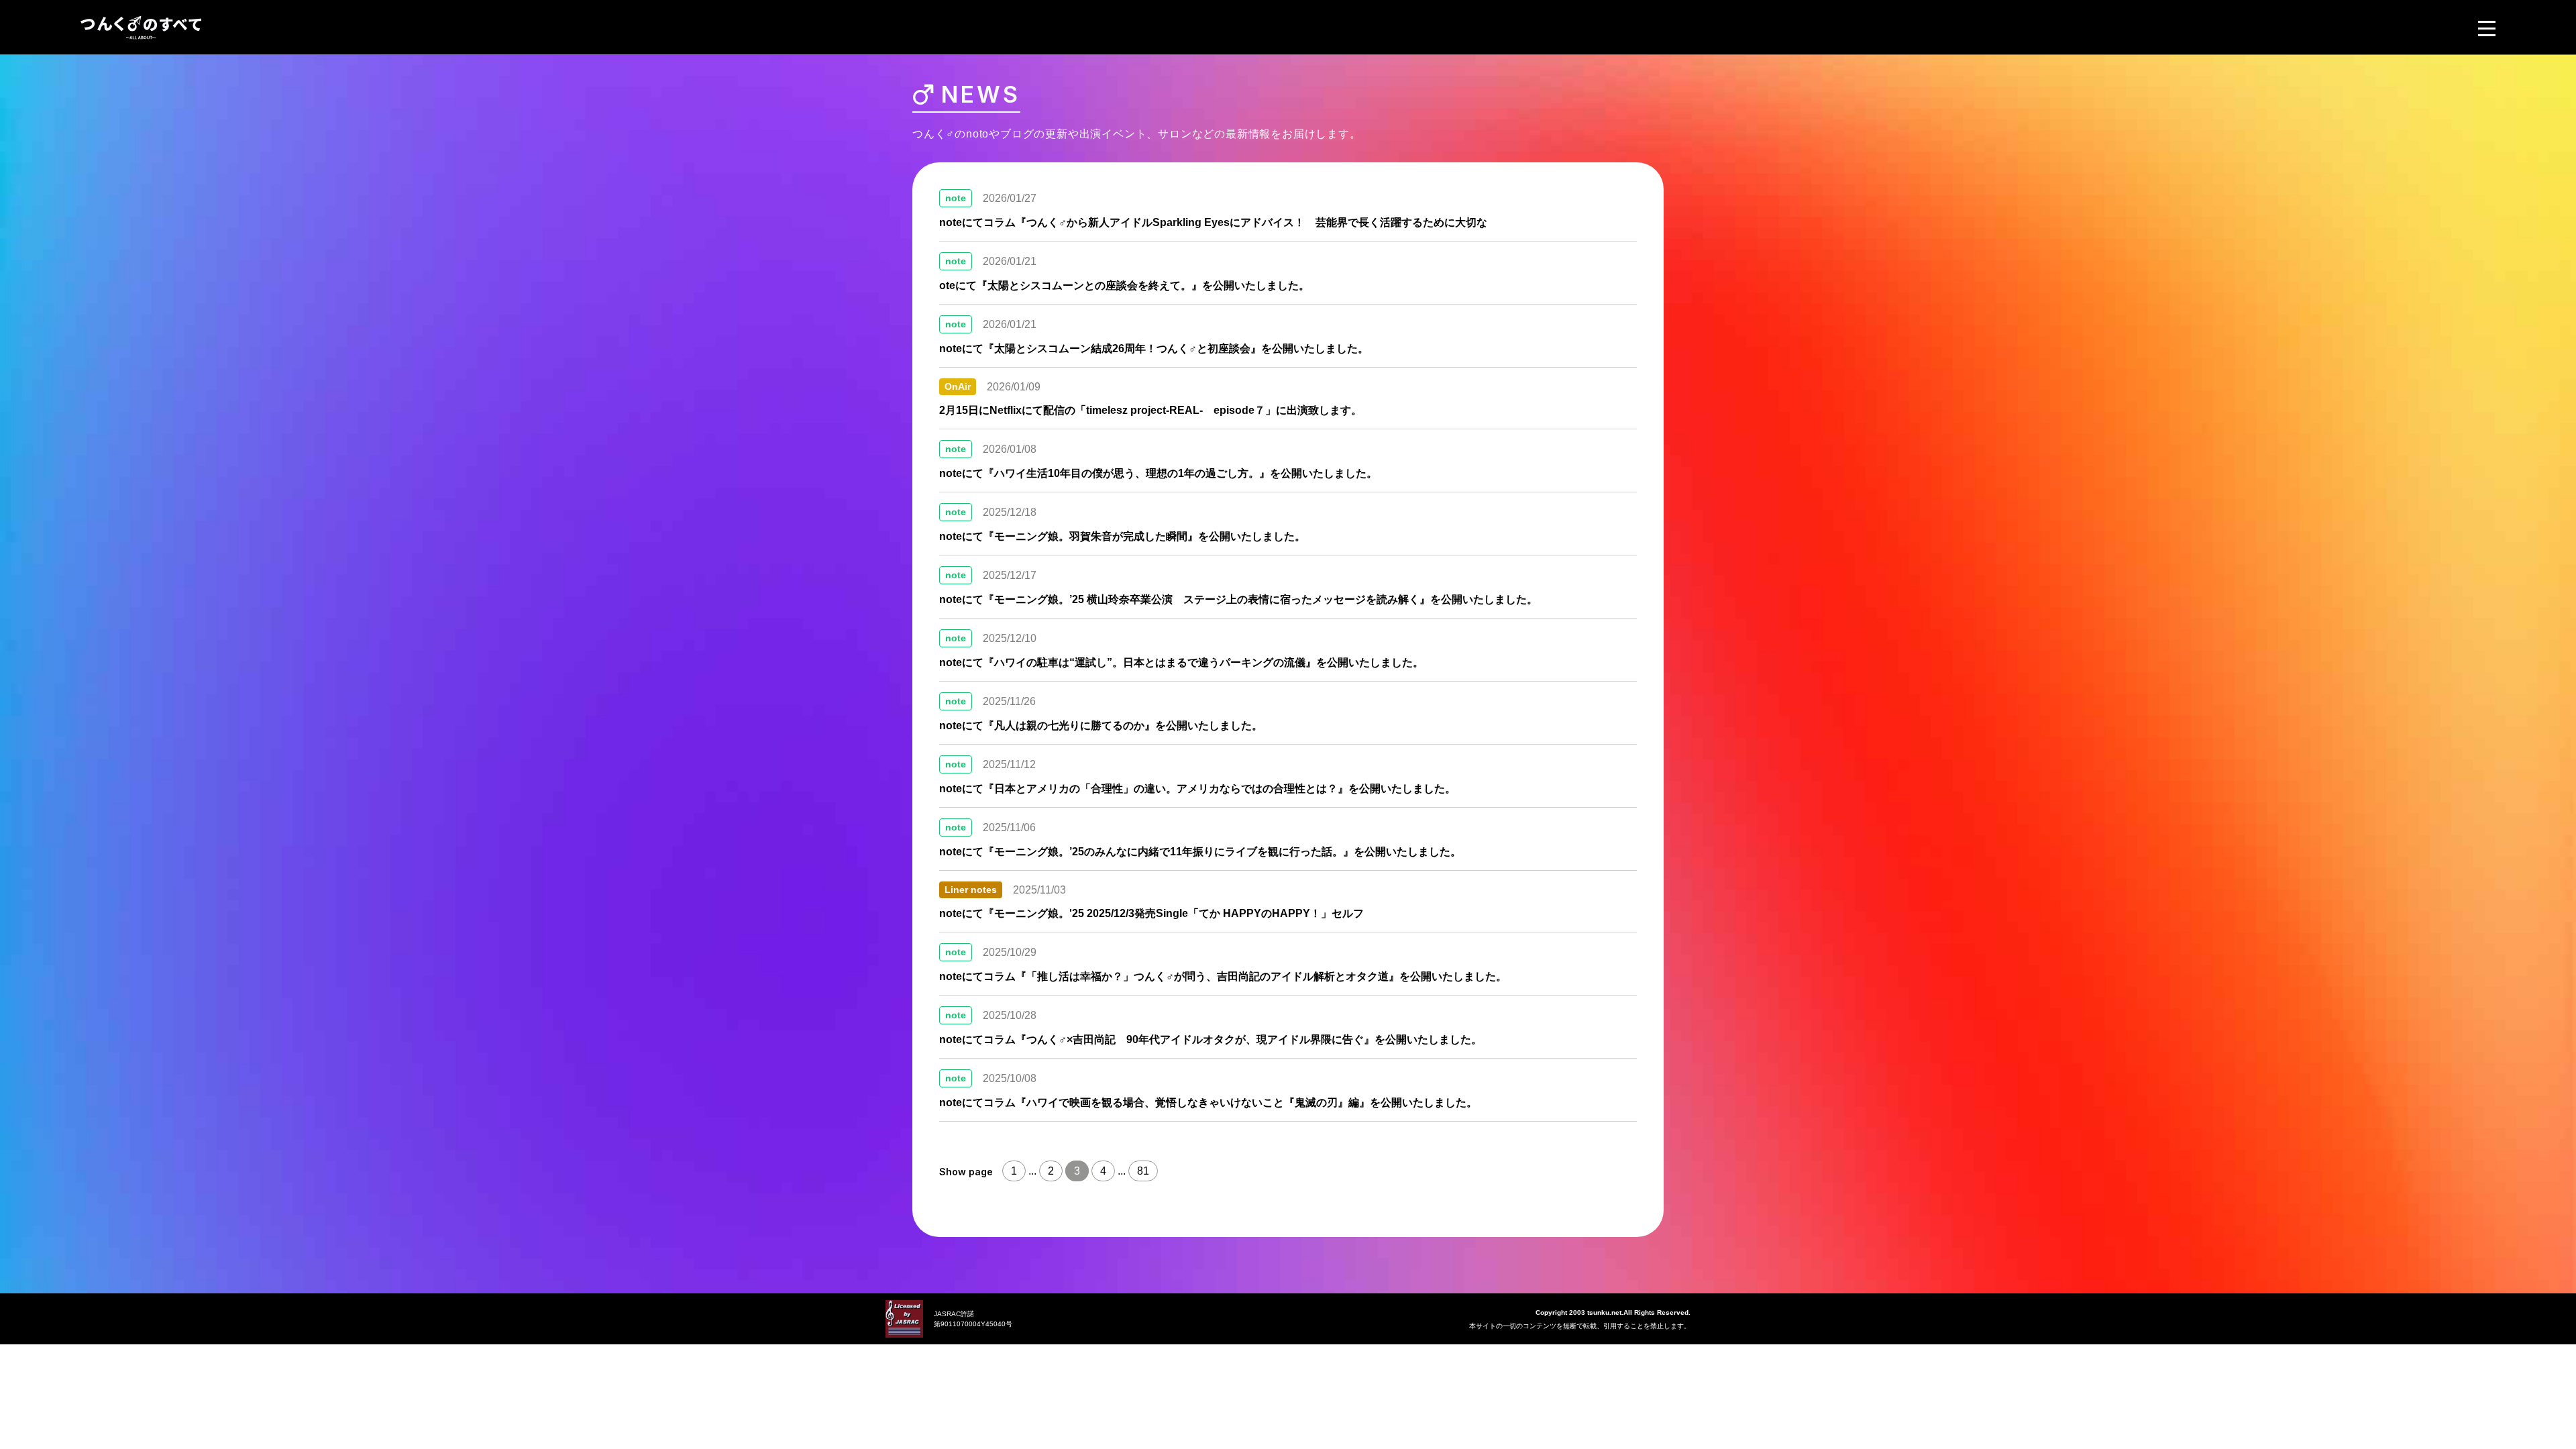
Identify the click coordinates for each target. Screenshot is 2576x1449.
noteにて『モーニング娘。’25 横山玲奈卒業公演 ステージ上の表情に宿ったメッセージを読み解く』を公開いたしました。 (1238, 599)
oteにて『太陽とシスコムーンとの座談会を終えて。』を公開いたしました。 (1124, 285)
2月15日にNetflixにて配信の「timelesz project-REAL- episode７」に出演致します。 (1150, 410)
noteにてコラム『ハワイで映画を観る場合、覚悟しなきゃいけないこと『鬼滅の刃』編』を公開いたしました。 (1208, 1103)
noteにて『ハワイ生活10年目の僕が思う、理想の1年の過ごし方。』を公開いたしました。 (1158, 473)
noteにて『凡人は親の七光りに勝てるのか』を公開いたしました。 (1101, 726)
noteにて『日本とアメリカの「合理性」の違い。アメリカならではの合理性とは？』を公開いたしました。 (1197, 789)
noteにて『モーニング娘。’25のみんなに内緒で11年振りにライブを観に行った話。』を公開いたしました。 (1200, 852)
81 (1143, 1171)
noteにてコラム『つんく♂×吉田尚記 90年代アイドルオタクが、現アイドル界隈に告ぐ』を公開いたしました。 (1211, 1039)
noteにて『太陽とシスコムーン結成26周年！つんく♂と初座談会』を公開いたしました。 (1154, 348)
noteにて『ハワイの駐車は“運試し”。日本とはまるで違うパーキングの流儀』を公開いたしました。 (1181, 662)
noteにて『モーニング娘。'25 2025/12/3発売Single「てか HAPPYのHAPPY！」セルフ (1151, 913)
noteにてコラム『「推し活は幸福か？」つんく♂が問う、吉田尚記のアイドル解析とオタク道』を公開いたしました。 (1223, 976)
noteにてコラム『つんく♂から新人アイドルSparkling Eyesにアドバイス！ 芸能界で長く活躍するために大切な (1213, 222)
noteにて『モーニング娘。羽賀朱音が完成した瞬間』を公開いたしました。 (1122, 536)
